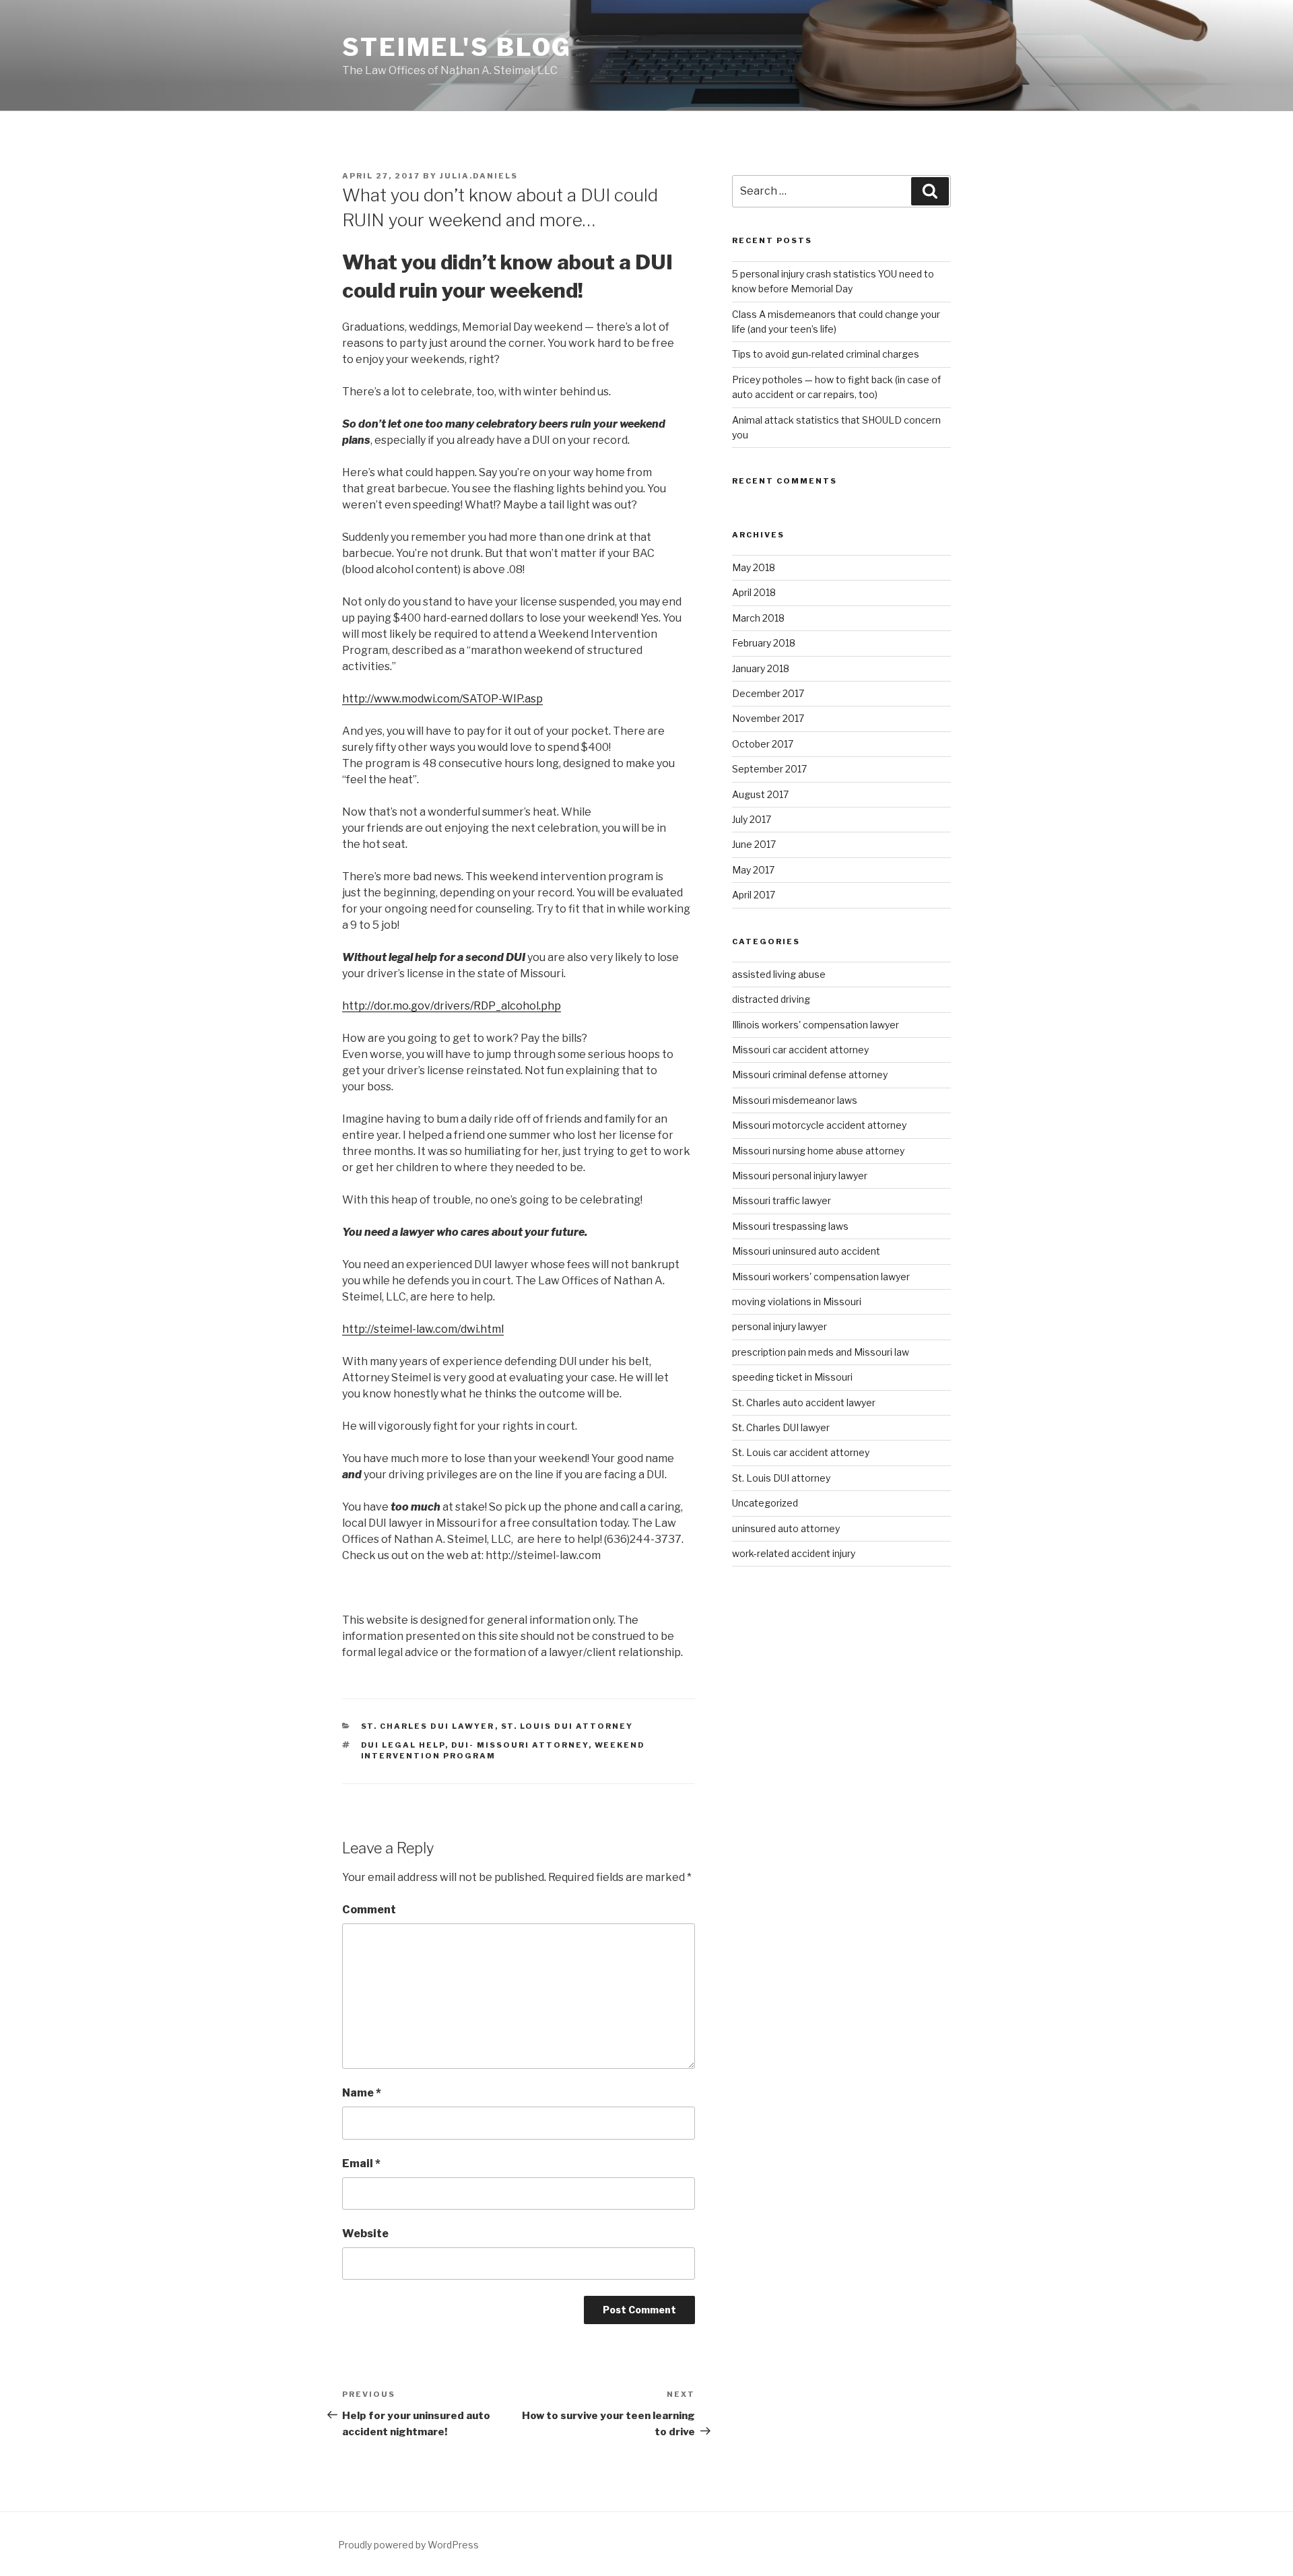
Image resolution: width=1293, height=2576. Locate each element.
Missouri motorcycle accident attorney (819, 1125)
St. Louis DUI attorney (567, 1726)
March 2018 (758, 618)
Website (365, 2234)
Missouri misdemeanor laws (795, 1100)
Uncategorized (765, 1503)
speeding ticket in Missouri (792, 1377)
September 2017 (769, 769)
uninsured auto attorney (786, 1528)
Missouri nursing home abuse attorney (818, 1151)
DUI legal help (403, 1745)
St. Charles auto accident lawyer (804, 1402)
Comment (369, 1910)
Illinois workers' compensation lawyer (816, 1025)
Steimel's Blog (457, 47)
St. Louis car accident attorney (801, 1452)
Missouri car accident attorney (800, 1050)
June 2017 (754, 844)
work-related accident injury (794, 1553)
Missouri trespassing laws (790, 1226)
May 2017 (753, 870)
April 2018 (754, 592)
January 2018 (761, 668)
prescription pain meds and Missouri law (821, 1352)
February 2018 (764, 643)
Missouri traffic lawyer (782, 1200)
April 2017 (754, 895)
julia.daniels (479, 176)
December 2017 (768, 693)
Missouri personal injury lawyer (800, 1176)
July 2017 (752, 819)
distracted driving (771, 999)
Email (361, 2164)
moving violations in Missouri (797, 1301)
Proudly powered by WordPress (408, 2545)
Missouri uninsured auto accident (806, 1251)
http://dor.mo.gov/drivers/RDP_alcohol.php (452, 1006)
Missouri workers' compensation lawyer (821, 1277)
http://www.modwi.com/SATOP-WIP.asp (442, 699)
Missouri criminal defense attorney (810, 1075)
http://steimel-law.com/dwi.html (423, 1329)
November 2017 (768, 718)
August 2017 (760, 794)
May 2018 (754, 567)
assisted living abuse (779, 974)
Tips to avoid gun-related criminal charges (826, 354)
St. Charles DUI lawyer (428, 1726)
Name (362, 2093)
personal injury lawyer (780, 1326)
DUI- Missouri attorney (520, 1745)
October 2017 (763, 744)
